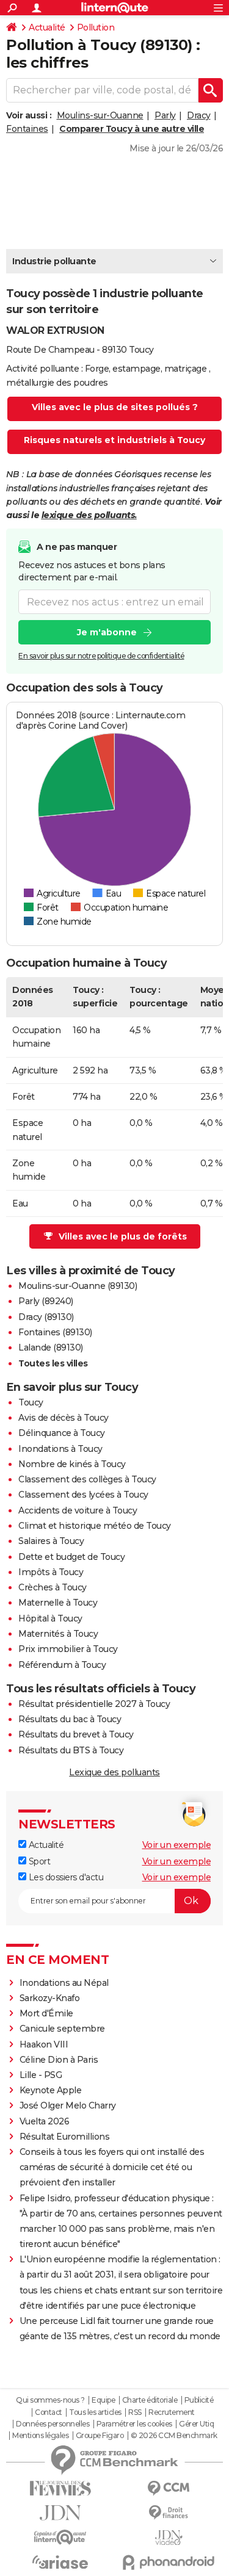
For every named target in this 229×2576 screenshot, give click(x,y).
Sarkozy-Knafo (50, 1998)
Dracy (199, 115)
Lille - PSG (41, 2075)
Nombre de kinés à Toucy (72, 1464)
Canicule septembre (62, 2029)
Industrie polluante (54, 261)
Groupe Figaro (100, 2436)
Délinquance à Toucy (62, 1433)
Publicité (199, 2400)
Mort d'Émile (46, 2013)
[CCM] (169, 2488)
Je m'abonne (107, 632)
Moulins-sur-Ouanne (100, 115)
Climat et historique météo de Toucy (95, 1526)
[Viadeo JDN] (169, 2538)
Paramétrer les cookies (134, 2424)
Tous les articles (95, 2412)
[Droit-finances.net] (169, 2513)
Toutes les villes (53, 1363)
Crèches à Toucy (53, 1587)
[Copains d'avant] (60, 2537)
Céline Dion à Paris (59, 2060)
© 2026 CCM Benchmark (174, 2436)
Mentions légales (40, 2436)
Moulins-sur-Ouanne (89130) (78, 1286)
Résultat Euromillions (65, 2137)
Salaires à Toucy (51, 1541)
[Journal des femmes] (60, 2488)
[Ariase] (60, 2562)
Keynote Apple (51, 2090)
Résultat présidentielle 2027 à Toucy (94, 1704)
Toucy (31, 1402)
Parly (165, 115)
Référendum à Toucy (62, 1665)
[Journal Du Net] (60, 2513)
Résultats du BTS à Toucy (71, 1750)
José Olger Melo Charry (68, 2105)
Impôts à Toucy (51, 1572)
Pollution (96, 27)
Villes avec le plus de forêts (123, 1236)
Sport (38, 1861)
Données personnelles (53, 2424)
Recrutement (172, 2412)
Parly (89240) (46, 1301)
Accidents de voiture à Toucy (78, 1510)
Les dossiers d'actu (65, 1877)
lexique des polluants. (89, 515)
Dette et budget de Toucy (71, 1557)
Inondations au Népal (64, 1983)
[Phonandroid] (169, 2562)
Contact (49, 2412)
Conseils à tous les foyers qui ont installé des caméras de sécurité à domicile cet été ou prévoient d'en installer (112, 2167)
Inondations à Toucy (60, 1449)
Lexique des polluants (114, 1772)
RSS (135, 2412)
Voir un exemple (177, 1845)
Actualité (47, 27)
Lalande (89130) (51, 1348)
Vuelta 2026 (45, 2121)
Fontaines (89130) (55, 1332)
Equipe (103, 2400)
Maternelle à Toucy (58, 1603)
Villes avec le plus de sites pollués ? (115, 407)
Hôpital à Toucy (50, 1618)
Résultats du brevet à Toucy (76, 1734)
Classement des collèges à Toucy (87, 1479)
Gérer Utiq (196, 2424)
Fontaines (27, 129)
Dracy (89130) (46, 1317)
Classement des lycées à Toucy (83, 1495)
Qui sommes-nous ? (50, 2400)
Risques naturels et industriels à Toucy (114, 440)
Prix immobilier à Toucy (68, 1649)
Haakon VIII (44, 2044)
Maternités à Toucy (58, 1634)
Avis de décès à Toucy (64, 1418)
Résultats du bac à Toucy (70, 1719)
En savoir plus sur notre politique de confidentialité (101, 656)
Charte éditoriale (150, 2400)
